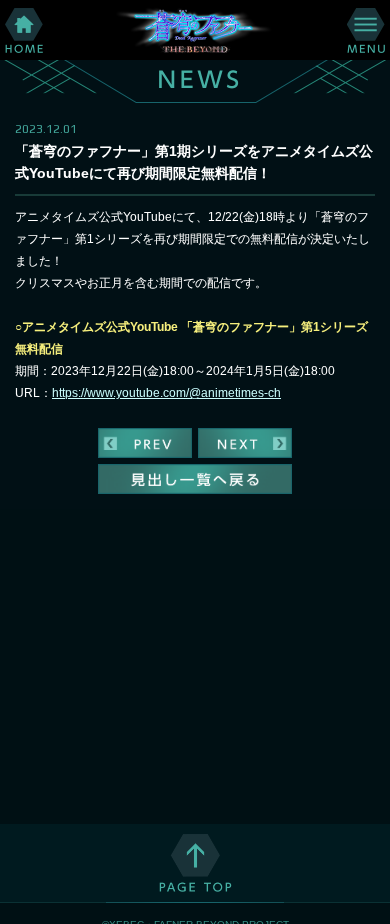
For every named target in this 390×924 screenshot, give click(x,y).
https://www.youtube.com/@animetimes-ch (166, 393)
